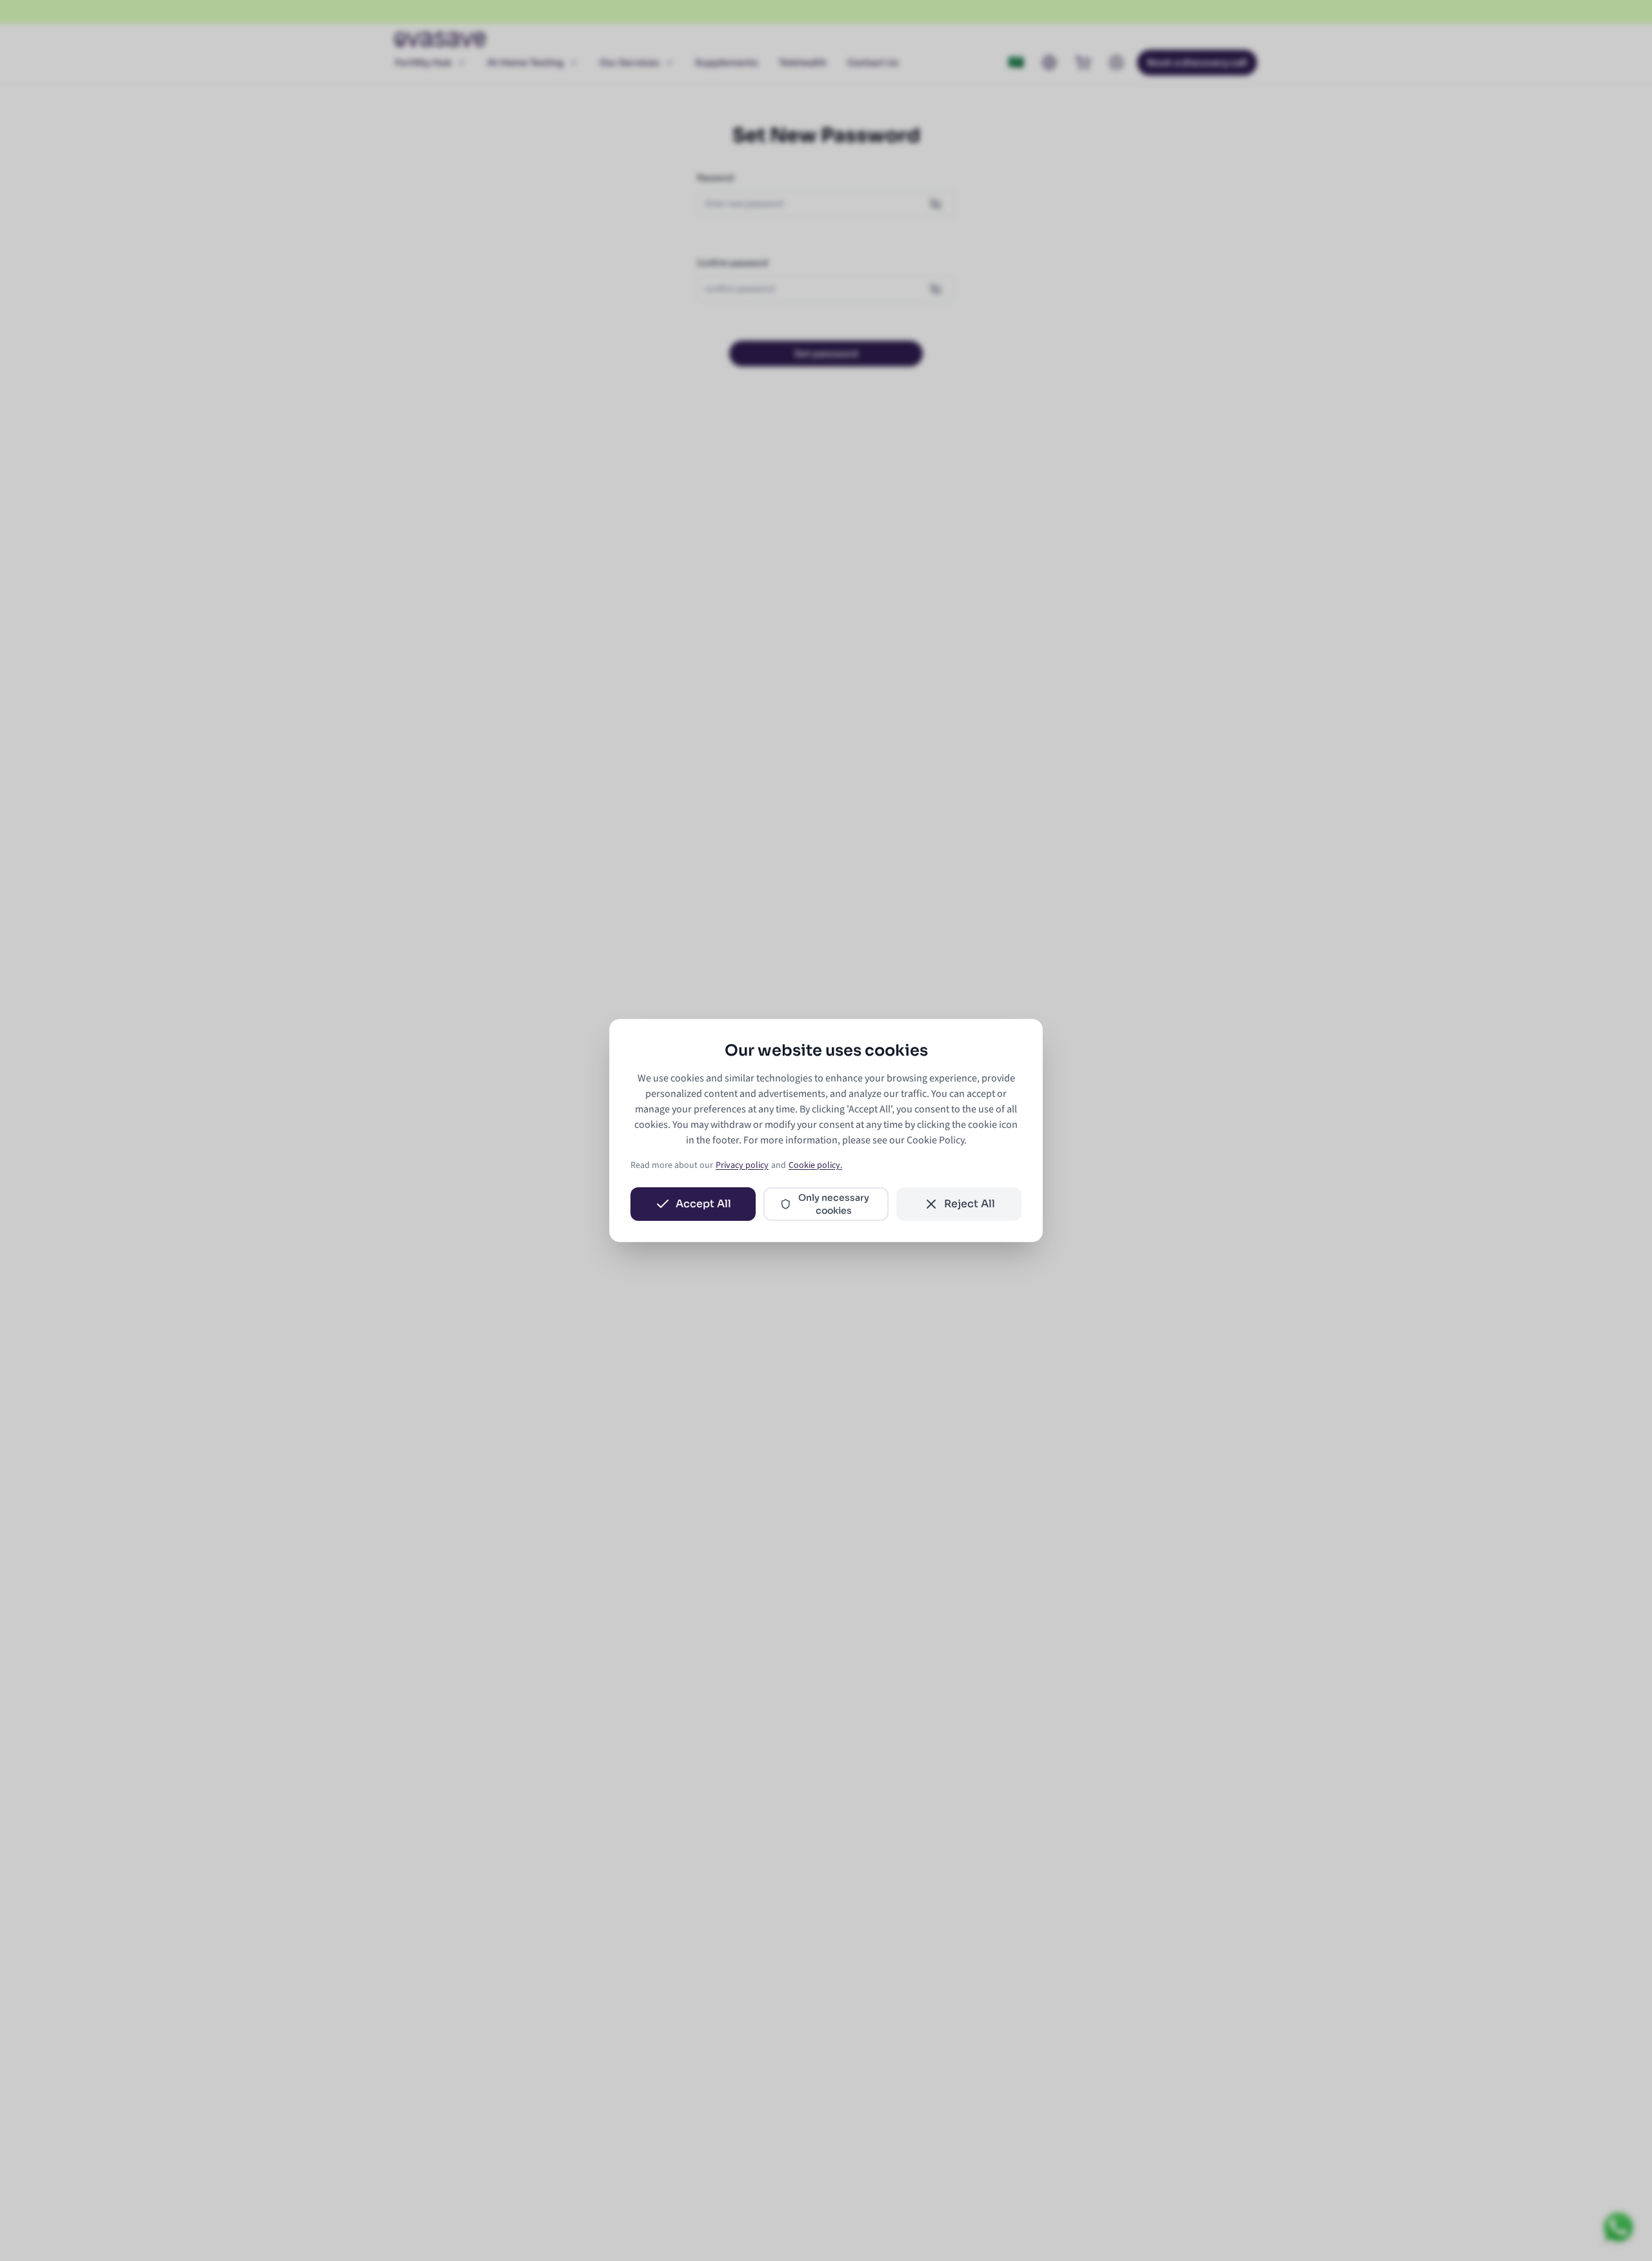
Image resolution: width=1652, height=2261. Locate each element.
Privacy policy (742, 1165)
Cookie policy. (815, 1165)
